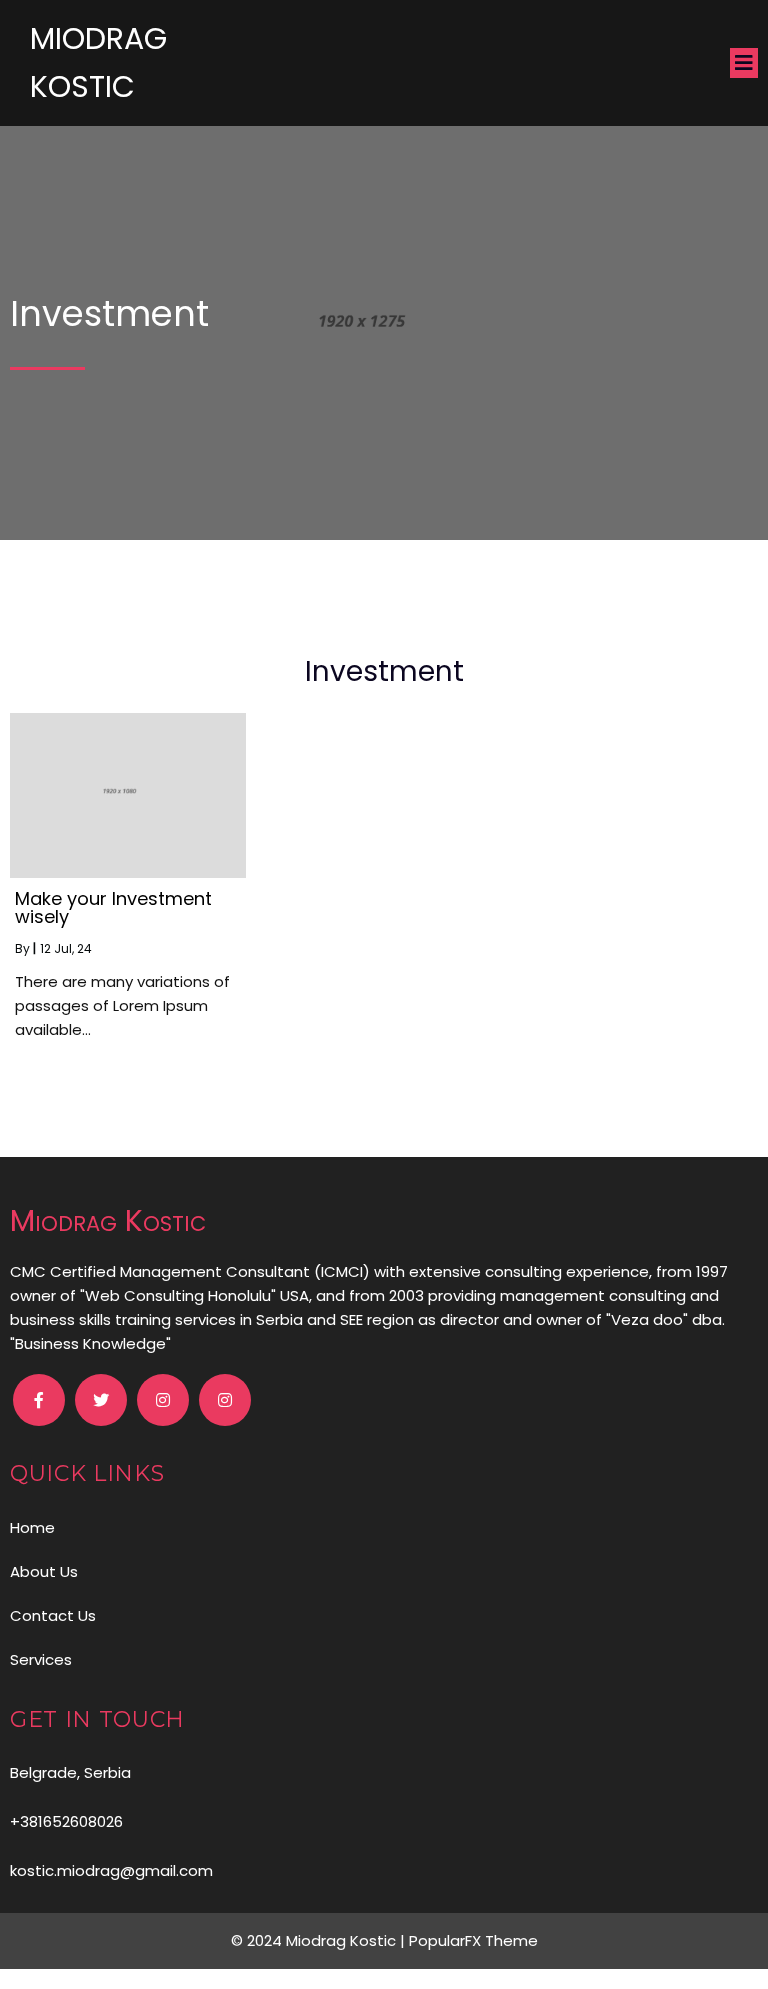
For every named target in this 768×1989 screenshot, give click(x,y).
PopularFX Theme (473, 1940)
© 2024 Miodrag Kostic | (320, 1940)
